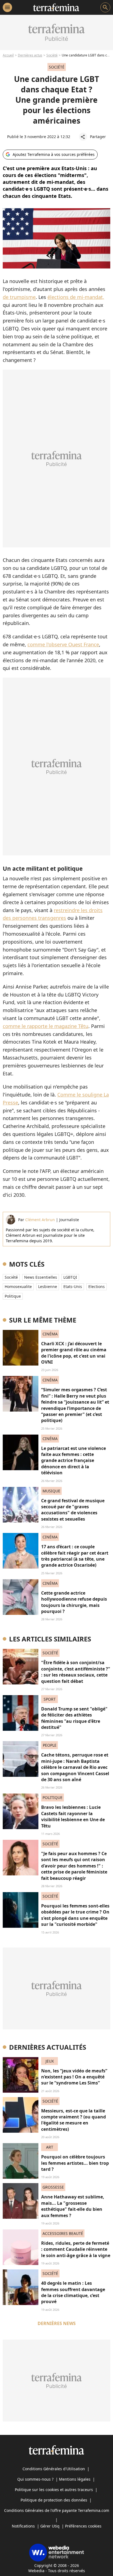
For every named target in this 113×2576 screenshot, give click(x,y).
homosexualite (18, 1286)
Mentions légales (75, 2479)
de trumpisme (19, 297)
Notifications (23, 2526)
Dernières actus (30, 55)
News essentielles (41, 1277)
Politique (13, 1296)
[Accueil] (56, 7)
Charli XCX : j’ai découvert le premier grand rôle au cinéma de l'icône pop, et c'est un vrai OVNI (74, 1353)
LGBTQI (70, 1277)
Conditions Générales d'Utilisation (54, 2469)
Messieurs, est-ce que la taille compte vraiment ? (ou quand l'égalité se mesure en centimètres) (74, 2120)
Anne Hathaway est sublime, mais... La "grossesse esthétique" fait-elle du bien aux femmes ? (73, 2206)
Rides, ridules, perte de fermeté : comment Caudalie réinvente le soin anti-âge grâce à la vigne (76, 2249)
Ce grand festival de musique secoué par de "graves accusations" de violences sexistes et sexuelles (73, 1510)
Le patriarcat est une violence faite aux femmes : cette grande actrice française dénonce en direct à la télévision (74, 1461)
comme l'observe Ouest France (63, 644)
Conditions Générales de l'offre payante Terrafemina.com (57, 2510)
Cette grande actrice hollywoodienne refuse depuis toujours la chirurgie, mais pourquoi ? (74, 1602)
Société (52, 55)
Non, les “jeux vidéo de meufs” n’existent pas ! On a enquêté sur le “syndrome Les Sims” (74, 2077)
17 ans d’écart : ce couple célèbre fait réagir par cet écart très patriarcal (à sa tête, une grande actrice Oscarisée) (75, 1556)
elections (97, 1286)
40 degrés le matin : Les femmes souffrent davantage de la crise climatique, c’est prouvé (73, 2292)
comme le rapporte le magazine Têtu (46, 1026)
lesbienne (48, 1286)
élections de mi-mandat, (76, 297)
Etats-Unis (73, 1286)
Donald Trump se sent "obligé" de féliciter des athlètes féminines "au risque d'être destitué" (74, 1718)
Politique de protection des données (54, 2500)
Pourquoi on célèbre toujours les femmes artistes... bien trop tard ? (75, 2163)
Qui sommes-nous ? (35, 2479)
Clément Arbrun (40, 1220)
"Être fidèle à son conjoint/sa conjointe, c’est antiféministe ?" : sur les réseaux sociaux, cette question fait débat (76, 1672)
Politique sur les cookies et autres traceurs (54, 2490)
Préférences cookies (83, 2526)
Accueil (8, 55)
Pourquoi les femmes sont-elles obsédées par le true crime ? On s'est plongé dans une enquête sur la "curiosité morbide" (75, 1915)
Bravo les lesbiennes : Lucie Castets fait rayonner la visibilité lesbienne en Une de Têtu (73, 1816)
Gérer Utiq (50, 2526)
